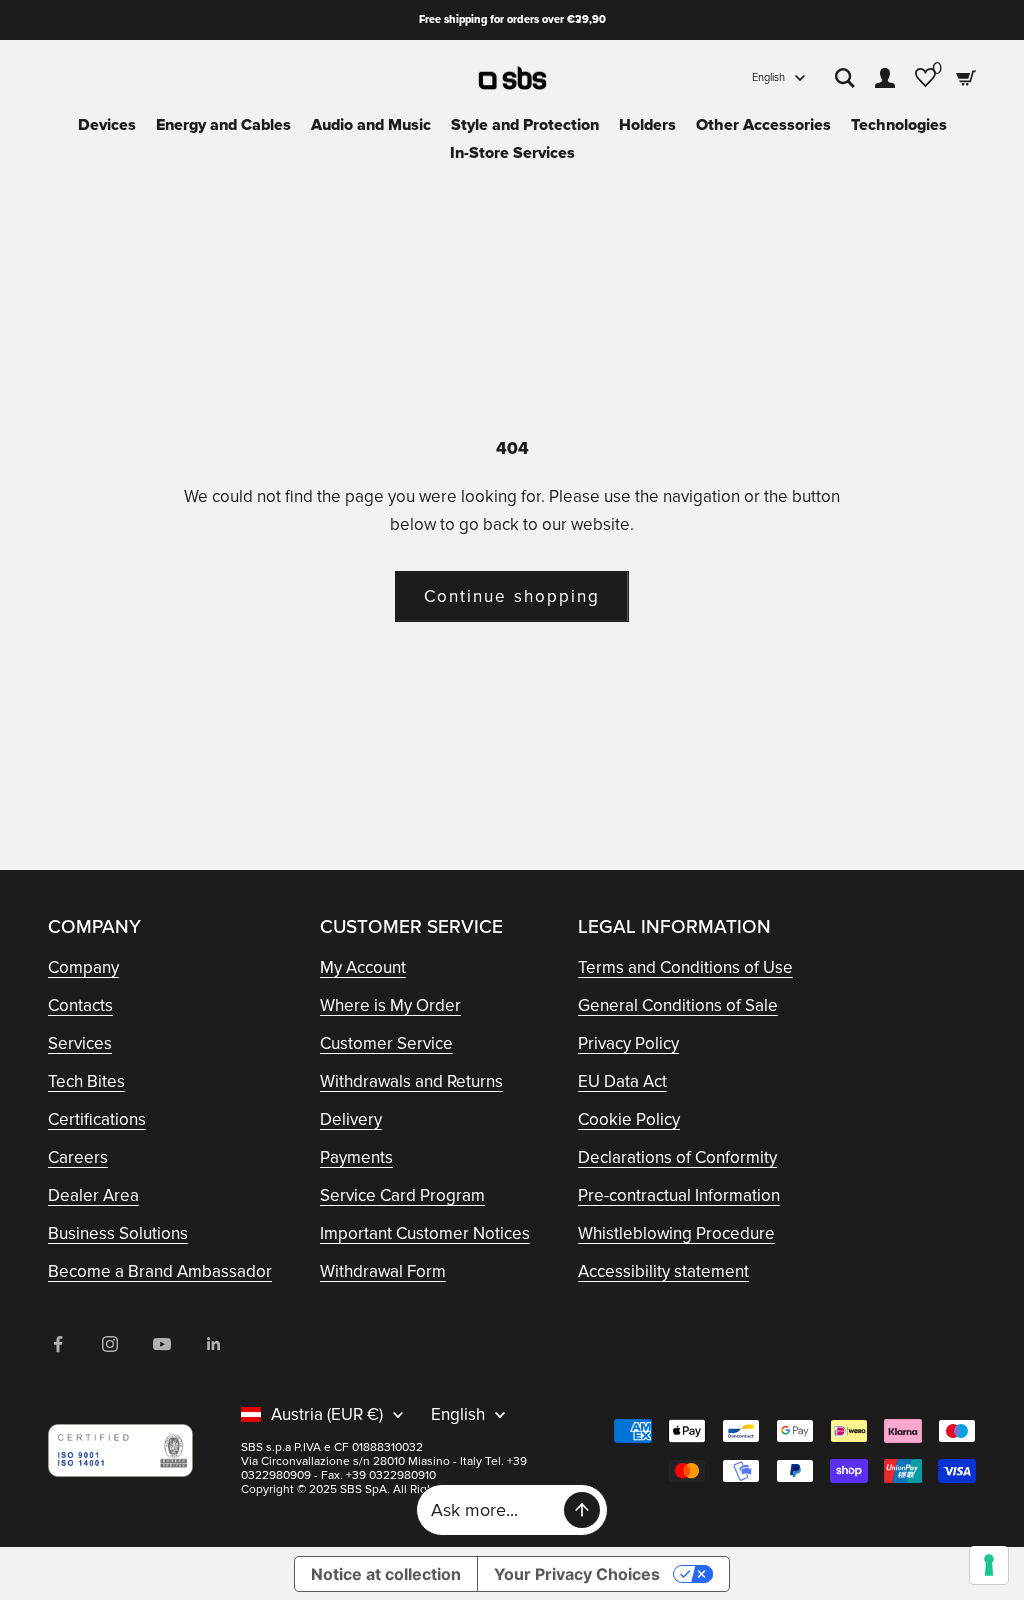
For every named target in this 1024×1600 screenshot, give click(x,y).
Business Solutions (118, 1233)
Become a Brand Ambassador (160, 1271)
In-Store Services (512, 153)
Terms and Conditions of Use (685, 967)
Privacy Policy (628, 1043)
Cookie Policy (629, 1119)
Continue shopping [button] (512, 596)
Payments (356, 1157)
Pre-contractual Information (679, 1195)
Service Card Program (402, 1195)
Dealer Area (93, 1195)
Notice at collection (386, 1574)
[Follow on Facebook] (58, 1344)
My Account (363, 967)
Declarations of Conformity (677, 1157)
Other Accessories (763, 125)
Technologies (899, 125)
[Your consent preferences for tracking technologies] (989, 1565)
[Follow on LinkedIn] (214, 1344)
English (768, 77)
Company (83, 967)
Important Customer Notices (425, 1233)
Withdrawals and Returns (411, 1081)
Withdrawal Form (383, 1271)
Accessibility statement (663, 1271)
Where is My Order (390, 1005)
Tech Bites (86, 1081)
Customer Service (386, 1043)
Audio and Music (371, 125)
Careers (78, 1157)
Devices (107, 125)
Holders (647, 125)
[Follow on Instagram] (110, 1344)
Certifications (97, 1119)
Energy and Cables (223, 125)
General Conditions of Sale (678, 1005)
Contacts (80, 1005)
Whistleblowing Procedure (676, 1233)
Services (80, 1043)
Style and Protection (525, 125)
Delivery (351, 1119)
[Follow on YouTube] (162, 1344)
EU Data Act (622, 1081)
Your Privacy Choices (577, 1574)
